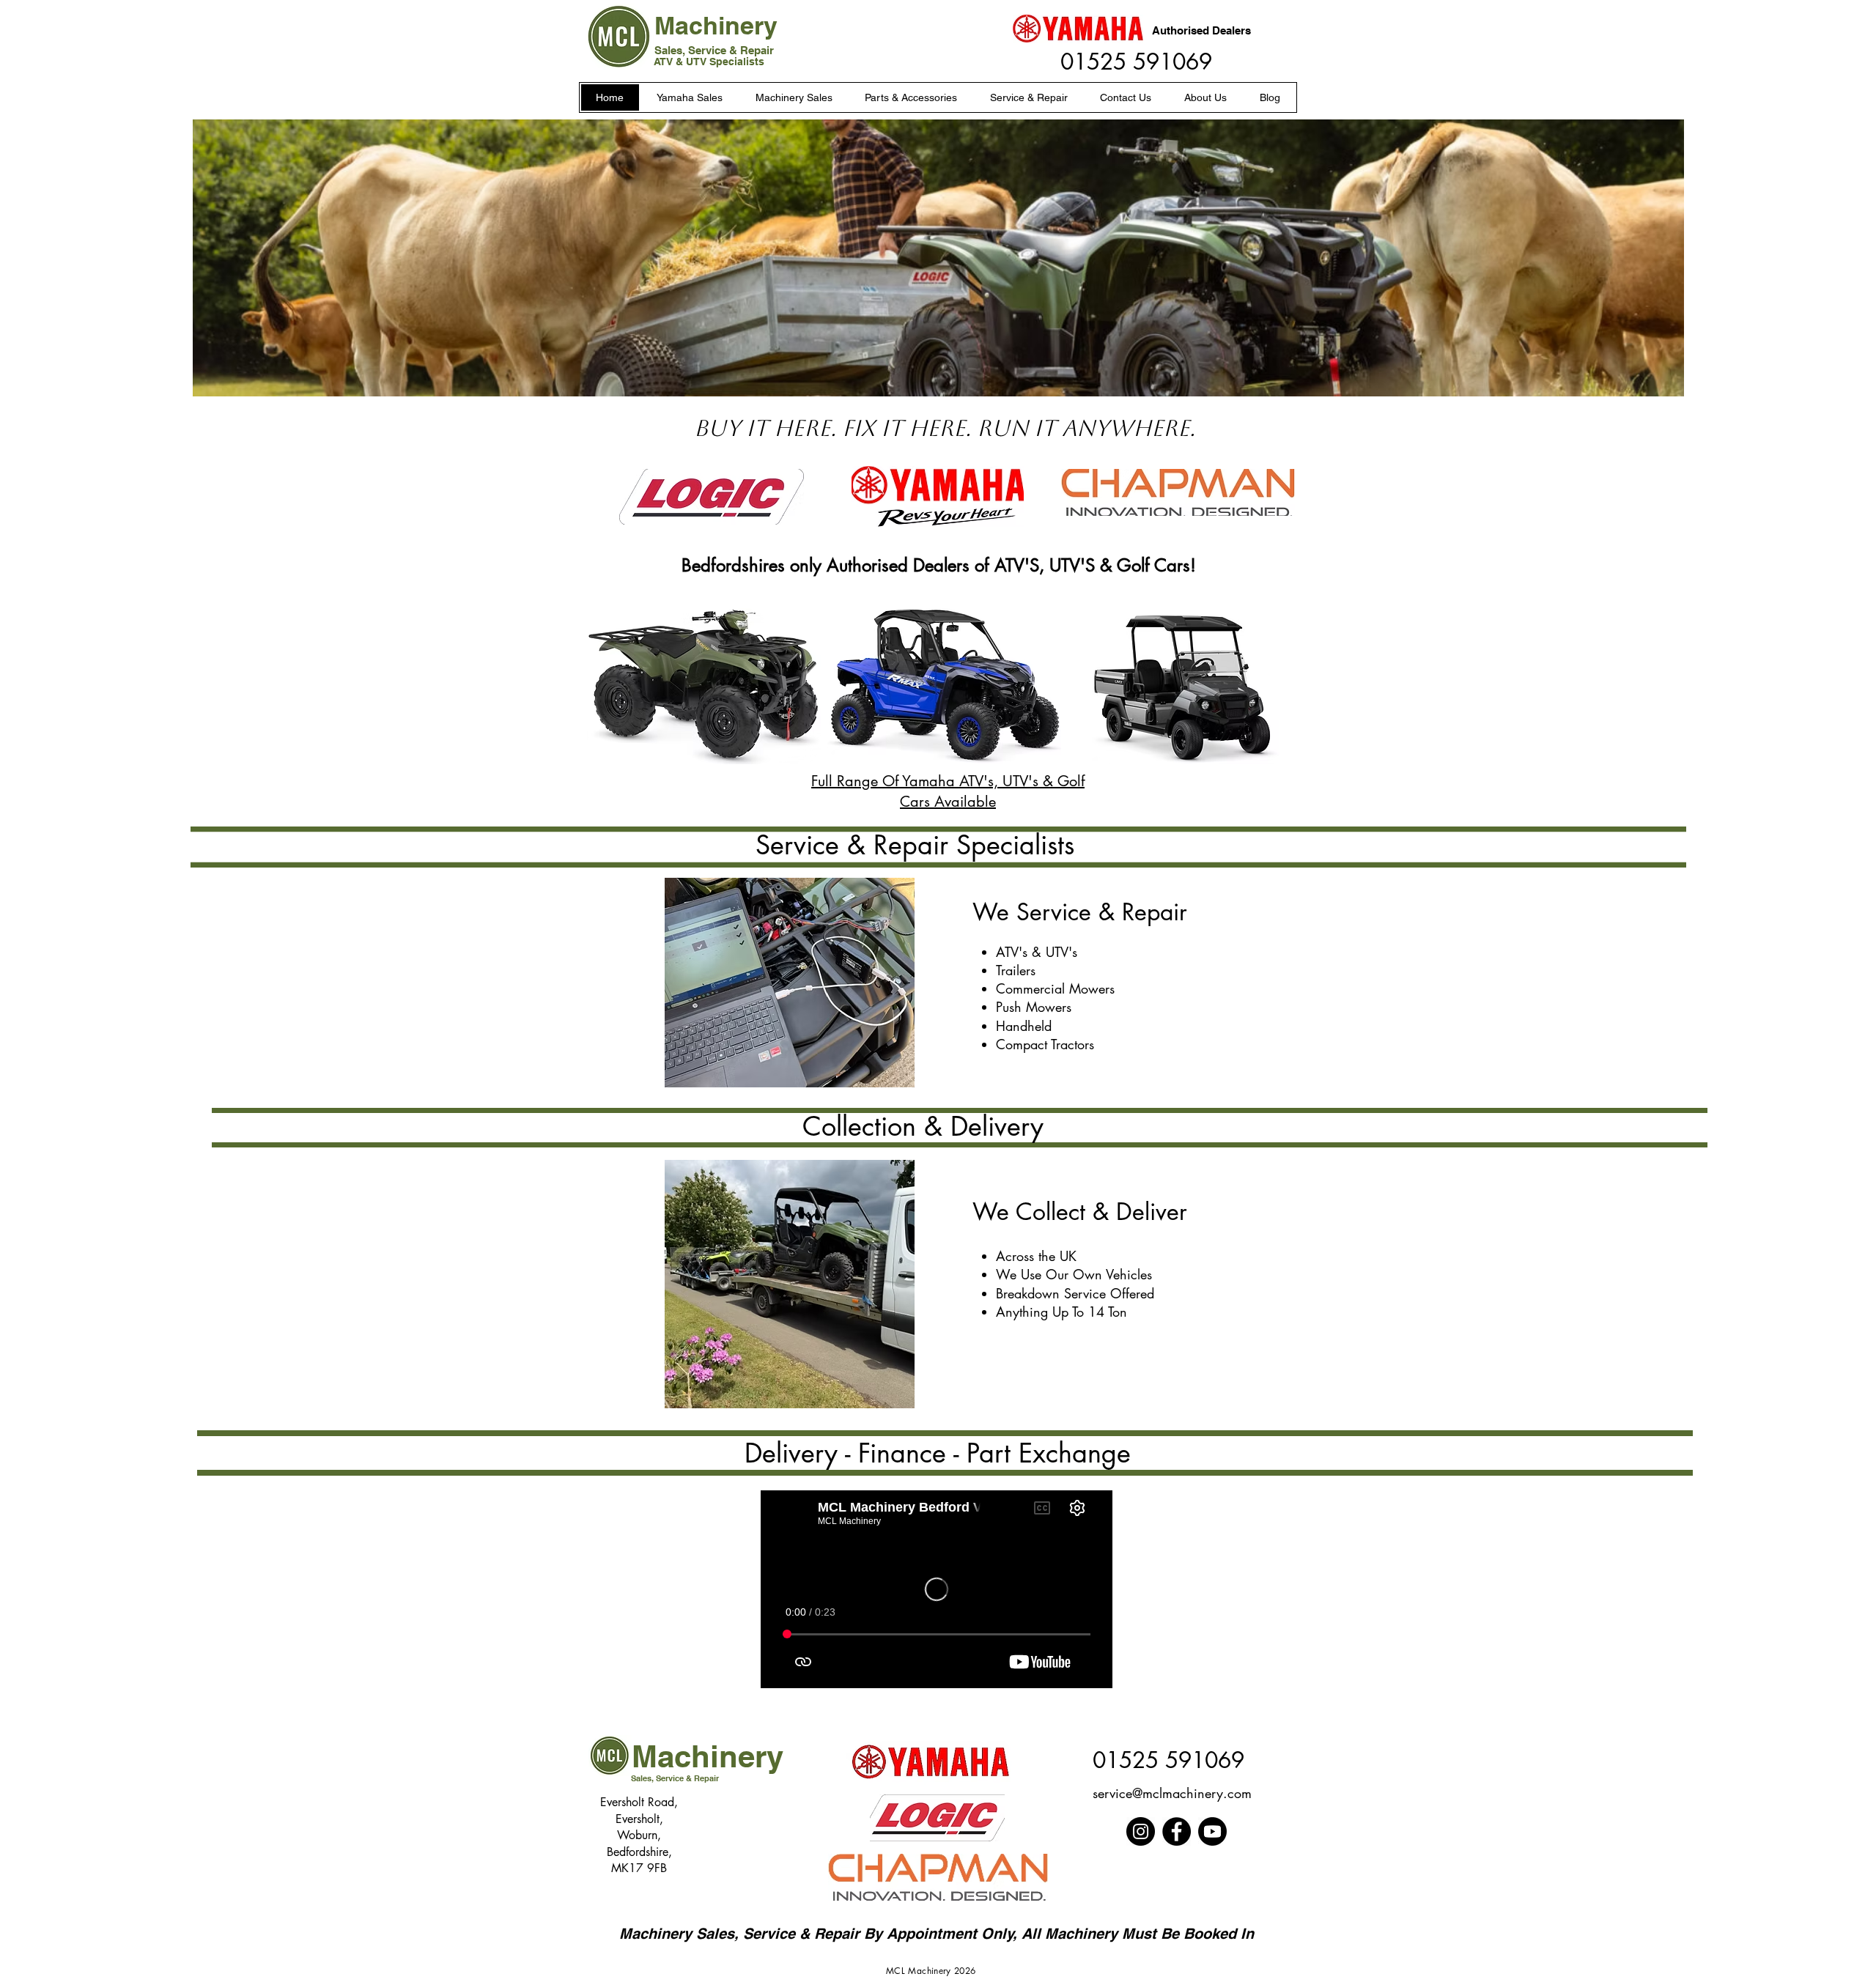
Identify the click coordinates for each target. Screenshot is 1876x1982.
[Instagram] (1141, 1831)
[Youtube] (1212, 1831)
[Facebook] (1177, 1831)
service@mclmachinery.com (1172, 1793)
